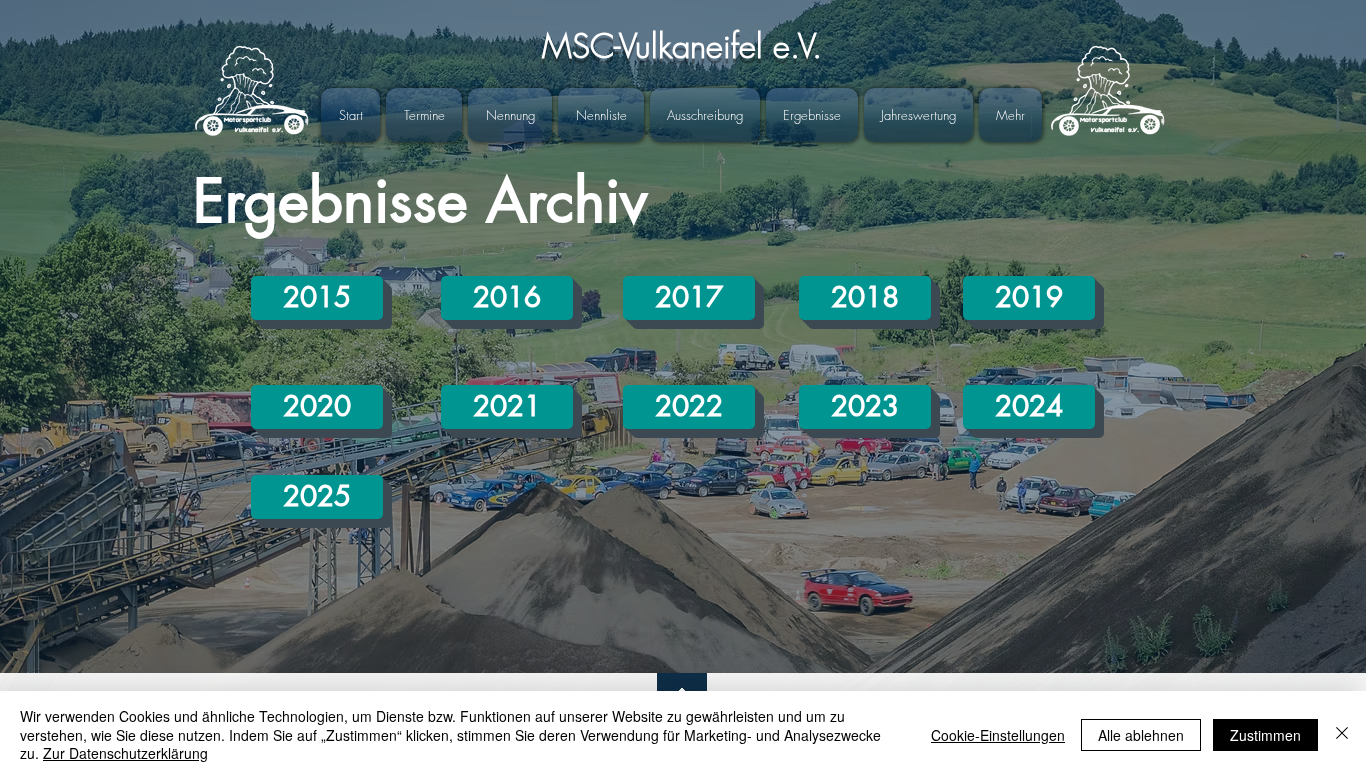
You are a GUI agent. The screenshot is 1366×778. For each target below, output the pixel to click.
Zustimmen (1265, 735)
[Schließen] (1342, 734)
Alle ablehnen (1141, 735)
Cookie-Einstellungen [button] (998, 735)
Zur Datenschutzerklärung (125, 753)
